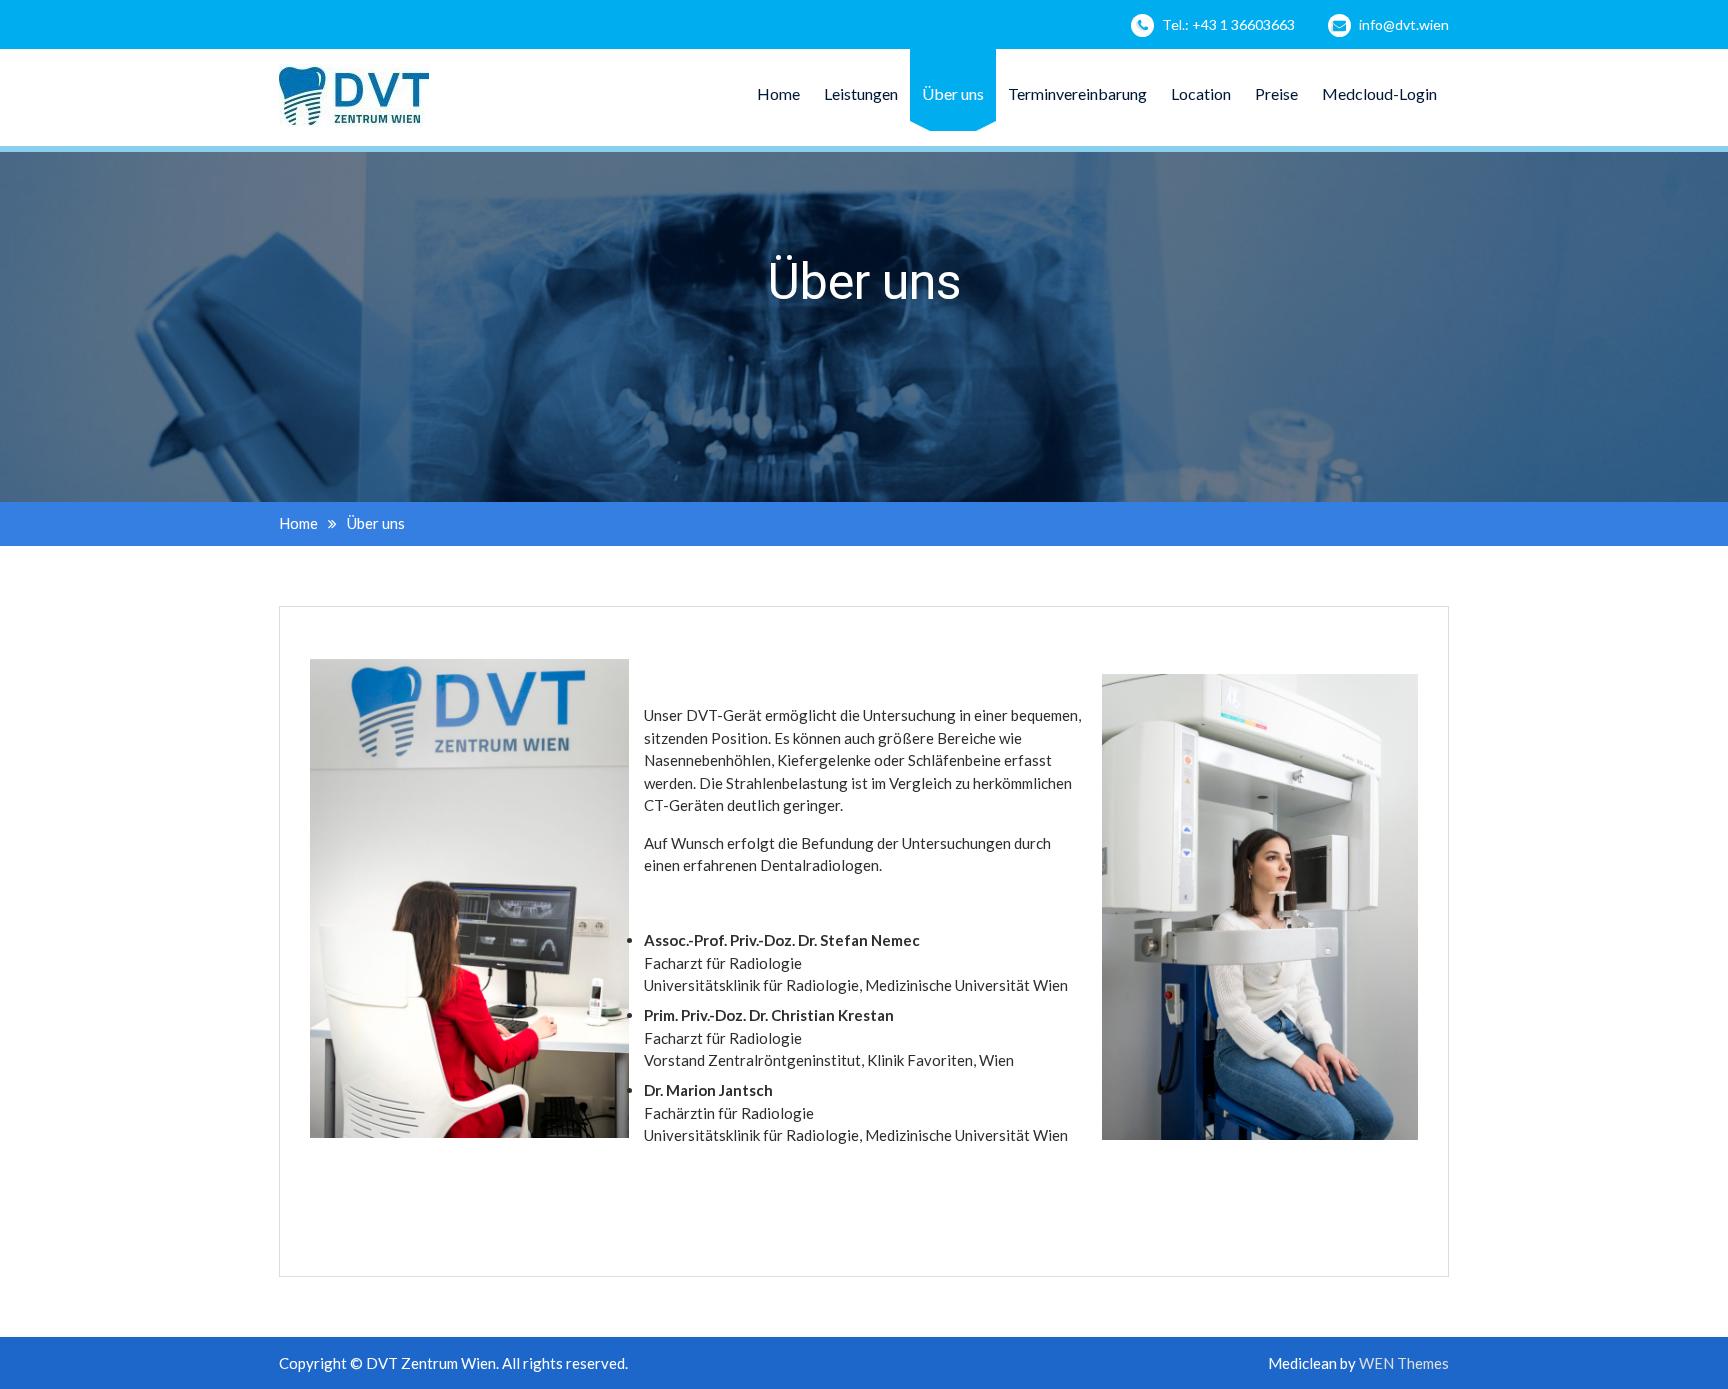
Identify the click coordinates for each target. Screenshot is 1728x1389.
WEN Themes (1404, 1363)
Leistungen (861, 93)
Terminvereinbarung (1077, 93)
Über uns (953, 93)
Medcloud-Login (1379, 93)
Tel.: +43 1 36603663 (1228, 24)
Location (1201, 93)
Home (778, 93)
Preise (1276, 93)
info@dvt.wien (1404, 24)
